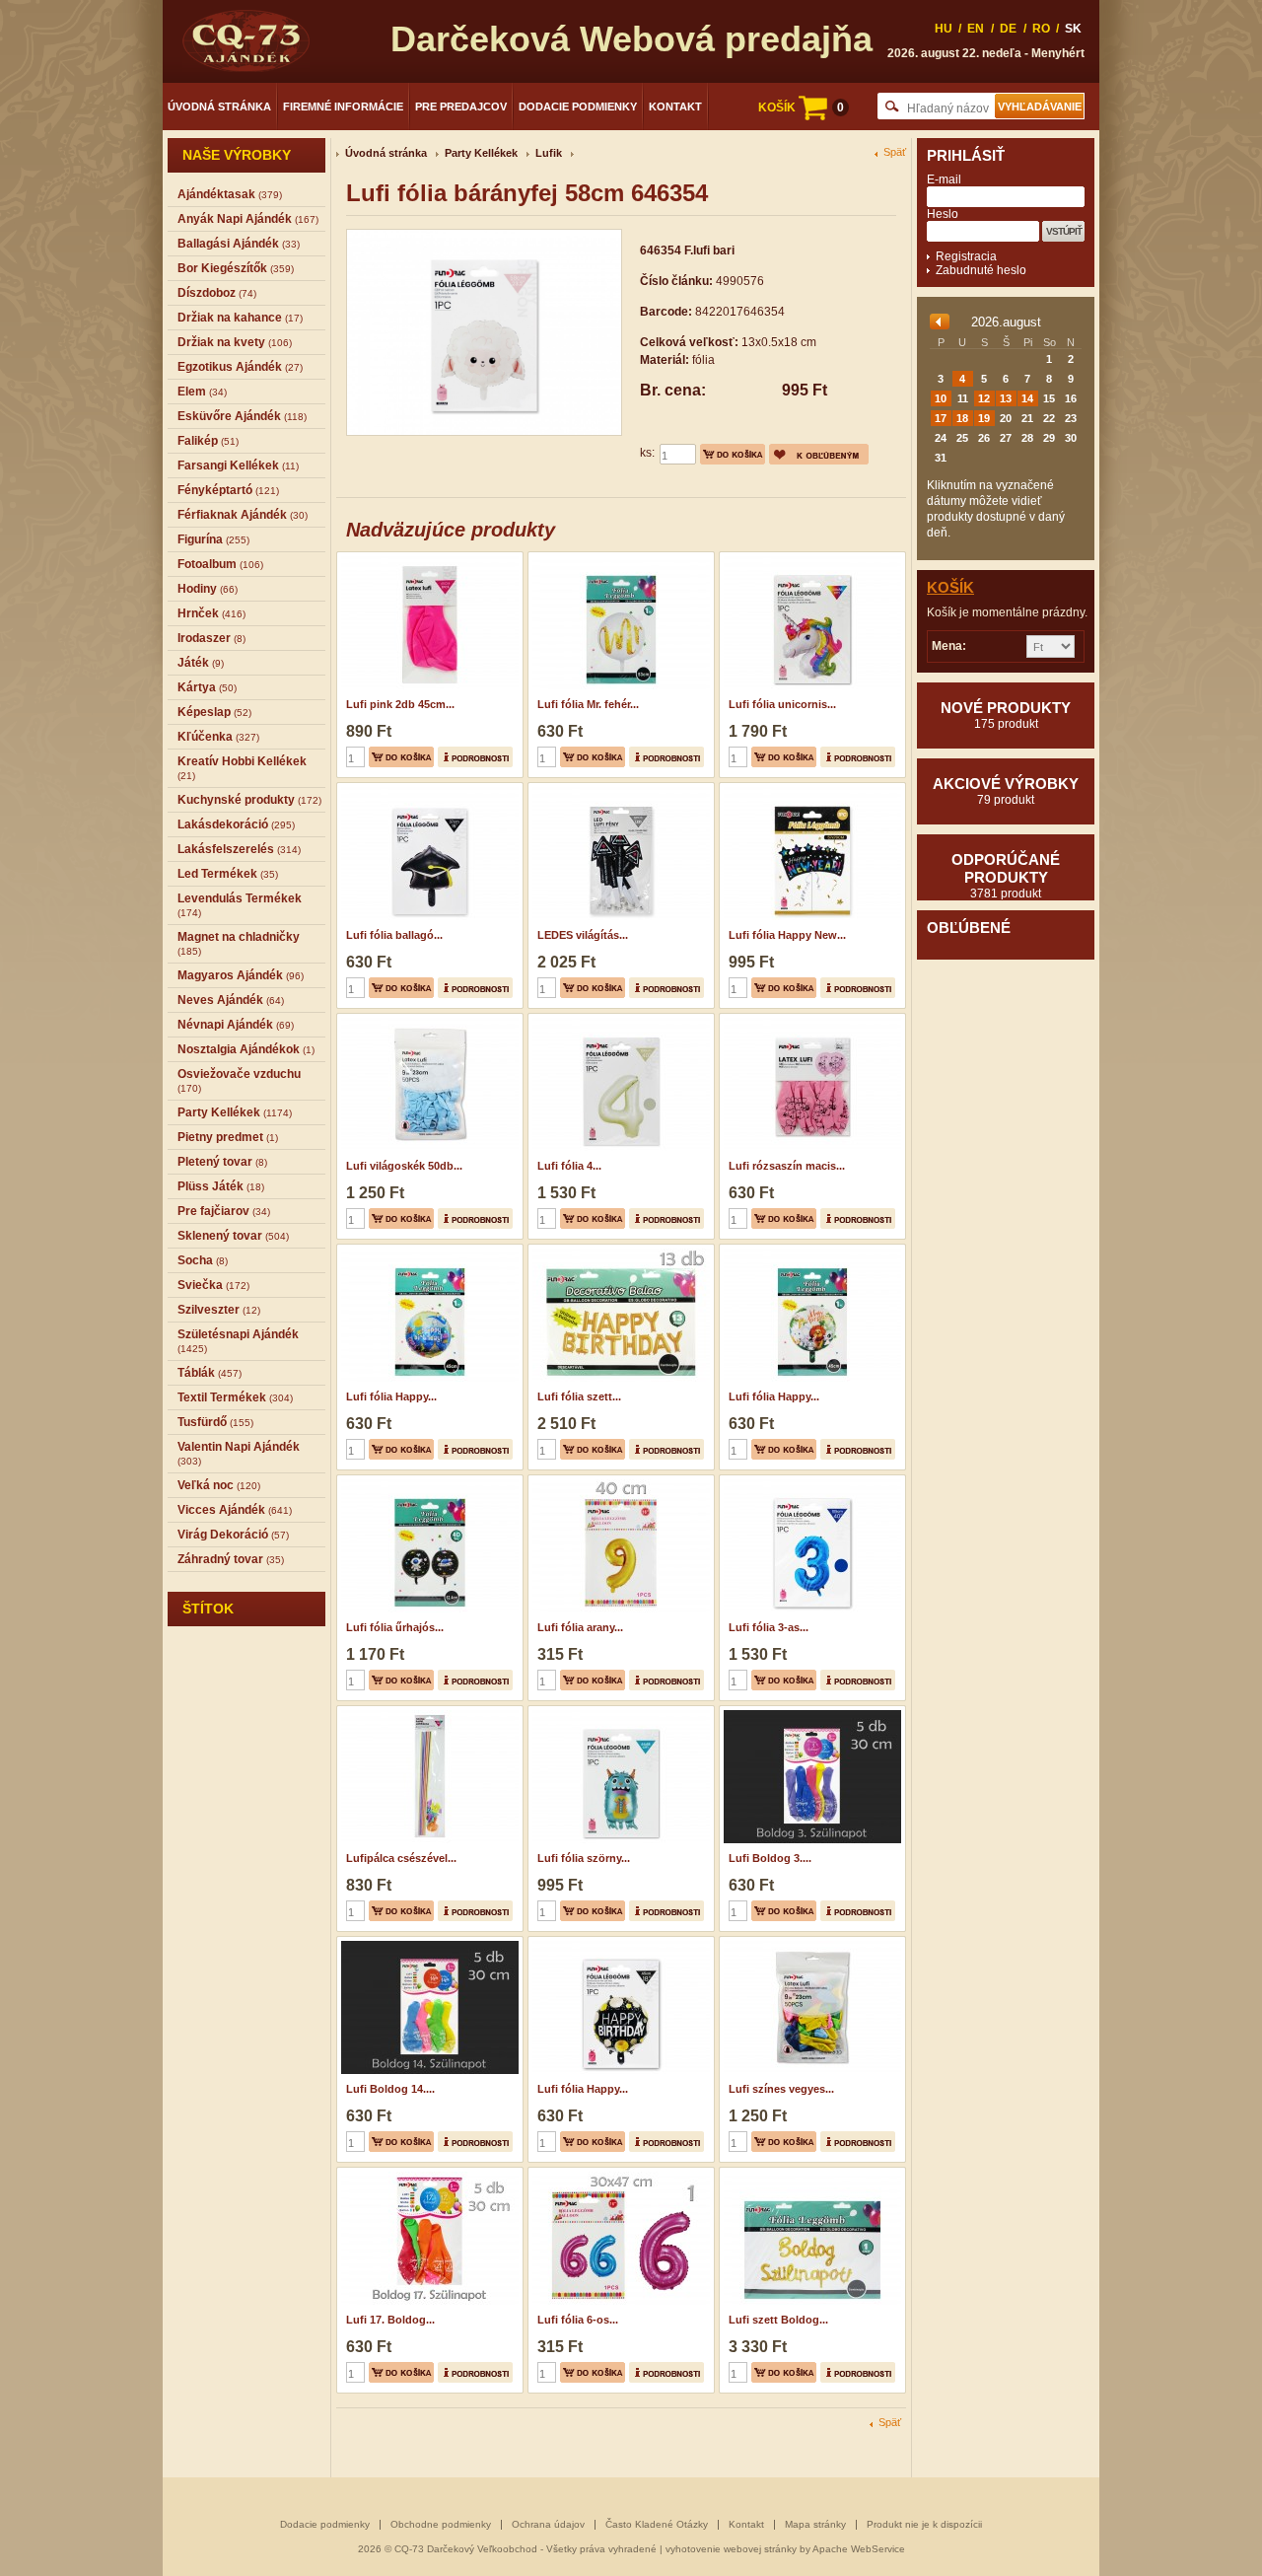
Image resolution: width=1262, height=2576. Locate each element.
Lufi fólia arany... (580, 1627)
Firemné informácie (343, 107)
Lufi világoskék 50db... (404, 1166)
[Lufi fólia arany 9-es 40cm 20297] (619, 1481)
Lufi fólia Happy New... (787, 935)
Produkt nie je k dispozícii (924, 2524)
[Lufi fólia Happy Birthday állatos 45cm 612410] (810, 1251)
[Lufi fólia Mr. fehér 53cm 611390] (619, 558)
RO (1041, 29)
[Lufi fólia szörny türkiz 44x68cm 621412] (619, 1712)
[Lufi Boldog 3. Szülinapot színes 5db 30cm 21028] (810, 1712)
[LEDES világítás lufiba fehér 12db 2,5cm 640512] (619, 789)
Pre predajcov (461, 107)
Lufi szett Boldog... (778, 2320)
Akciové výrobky (1006, 791)
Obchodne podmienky (441, 2524)
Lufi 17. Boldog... (390, 2320)
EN (976, 29)
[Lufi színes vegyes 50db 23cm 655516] (810, 1943)
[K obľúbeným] (819, 454)
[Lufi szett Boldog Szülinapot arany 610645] (810, 2174)
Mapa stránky (815, 2524)
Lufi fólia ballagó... (394, 935)
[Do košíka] (733, 454)
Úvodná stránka (219, 107)
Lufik (549, 153)
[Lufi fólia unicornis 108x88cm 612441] (810, 558)
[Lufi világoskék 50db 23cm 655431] (427, 1020)
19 (984, 418)
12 (984, 398)
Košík (950, 587)
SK (1073, 29)
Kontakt (675, 107)
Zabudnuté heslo (981, 270)
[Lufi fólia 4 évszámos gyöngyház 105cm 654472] (619, 1020)
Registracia (966, 256)
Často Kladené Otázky (657, 2524)
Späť (895, 152)
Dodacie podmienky (578, 107)
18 (962, 418)
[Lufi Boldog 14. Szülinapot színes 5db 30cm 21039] (427, 1943)
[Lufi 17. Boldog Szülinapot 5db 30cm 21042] (427, 2174)
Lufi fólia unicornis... (782, 704)
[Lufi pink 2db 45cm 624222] (427, 558)
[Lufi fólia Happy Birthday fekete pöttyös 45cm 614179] (619, 1943)
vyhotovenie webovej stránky (731, 2549)
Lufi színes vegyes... (781, 2089)
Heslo (943, 214)
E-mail (944, 179)
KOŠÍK (801, 107)
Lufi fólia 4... (569, 1166)
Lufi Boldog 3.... (770, 1858)
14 (1027, 398)
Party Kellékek (481, 153)
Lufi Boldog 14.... (390, 2089)
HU (944, 29)
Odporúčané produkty (1006, 876)
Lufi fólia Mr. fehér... (588, 704)
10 (941, 398)
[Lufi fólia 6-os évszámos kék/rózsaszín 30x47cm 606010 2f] (619, 2174)
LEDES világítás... (583, 935)
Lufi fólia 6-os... (578, 2320)
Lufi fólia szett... (579, 1396)
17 (941, 418)
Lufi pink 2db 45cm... (400, 704)
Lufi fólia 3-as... (769, 1627)
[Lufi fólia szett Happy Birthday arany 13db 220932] (619, 1251)
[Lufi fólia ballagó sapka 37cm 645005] (427, 789)
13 (1006, 398)
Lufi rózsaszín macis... (787, 1166)
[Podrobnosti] (475, 757)
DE (1008, 29)
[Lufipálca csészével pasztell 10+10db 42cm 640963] (427, 1712)
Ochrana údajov (548, 2524)
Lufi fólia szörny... (584, 1858)
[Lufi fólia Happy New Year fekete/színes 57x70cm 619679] (810, 789)
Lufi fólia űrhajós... (395, 1627)
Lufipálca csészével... (401, 1858)
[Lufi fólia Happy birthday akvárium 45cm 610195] (427, 1251)
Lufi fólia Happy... (391, 1396)
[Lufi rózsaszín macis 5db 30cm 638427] (810, 1020)
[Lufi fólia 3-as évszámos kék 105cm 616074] (810, 1481)
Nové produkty (1006, 715)
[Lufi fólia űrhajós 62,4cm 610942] (427, 1481)
